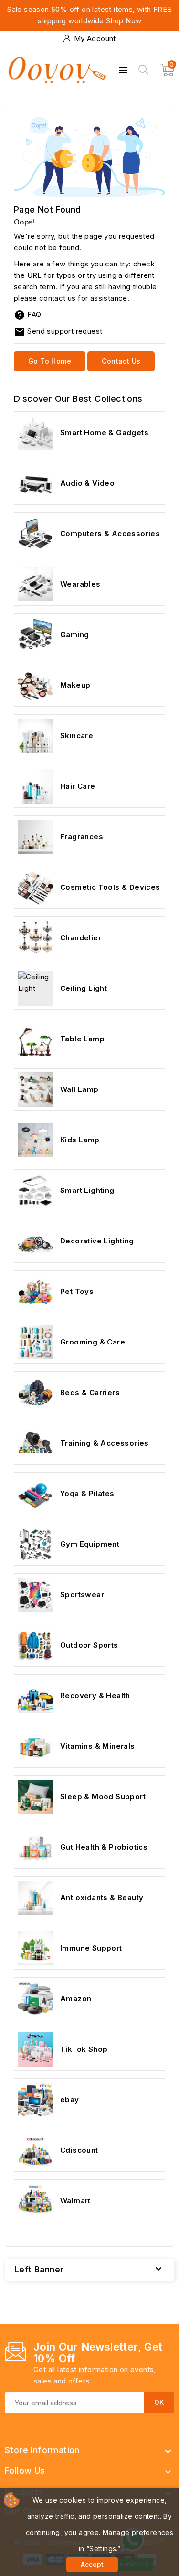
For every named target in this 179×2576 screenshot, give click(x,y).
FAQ (34, 314)
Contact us (121, 361)
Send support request (58, 331)
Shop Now (124, 21)
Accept (92, 2564)
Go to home (50, 361)
